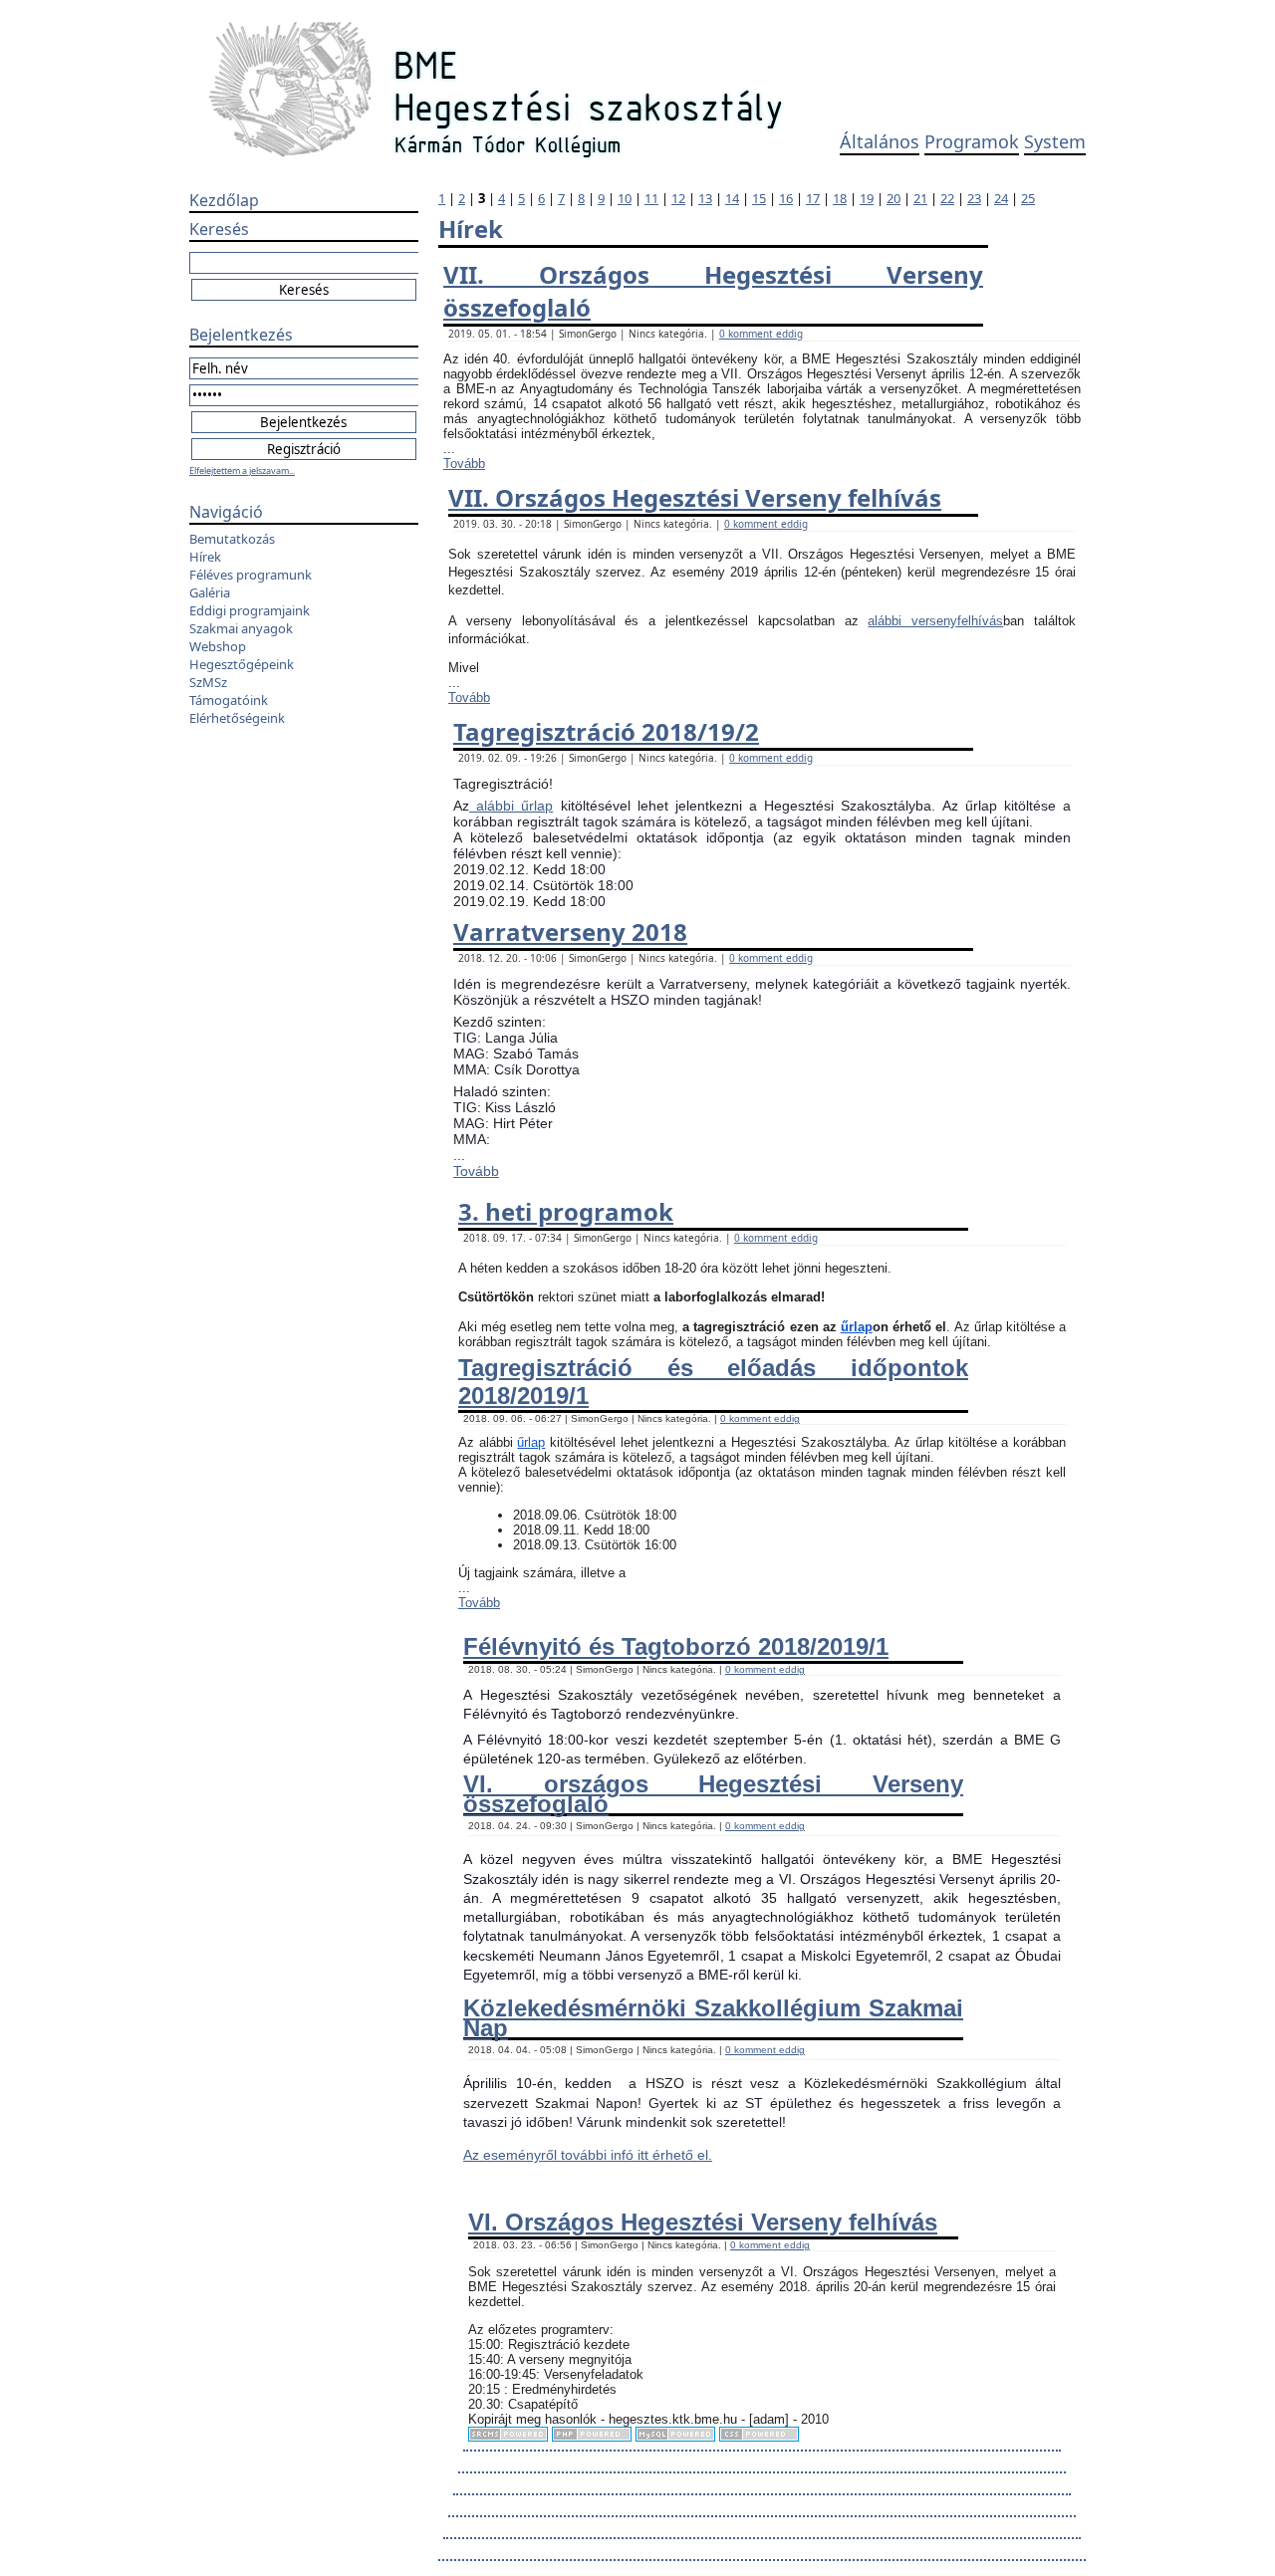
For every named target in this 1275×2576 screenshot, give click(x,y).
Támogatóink (229, 700)
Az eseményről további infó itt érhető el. (588, 2155)
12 (678, 198)
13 (705, 198)
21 (920, 198)
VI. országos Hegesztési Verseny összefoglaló (713, 1793)
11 (651, 198)
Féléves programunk (251, 575)
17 (813, 198)
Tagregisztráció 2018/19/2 (606, 731)
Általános (880, 141)
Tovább (464, 464)
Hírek (205, 557)
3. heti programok (566, 1211)
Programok (972, 141)
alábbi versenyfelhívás (935, 621)
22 (947, 198)
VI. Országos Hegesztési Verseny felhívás (703, 2222)
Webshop (218, 646)
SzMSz (208, 682)
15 (759, 198)
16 (786, 198)
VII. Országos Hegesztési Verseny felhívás (695, 497)
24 (1001, 198)
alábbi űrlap (511, 806)
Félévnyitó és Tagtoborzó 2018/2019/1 (676, 1646)
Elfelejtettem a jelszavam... (242, 470)
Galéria (210, 592)
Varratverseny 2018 (570, 932)
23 (974, 198)
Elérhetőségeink (237, 718)
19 (867, 198)
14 (732, 198)
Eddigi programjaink (250, 610)
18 (840, 198)
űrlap (857, 1327)
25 (1028, 198)
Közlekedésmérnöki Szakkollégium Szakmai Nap (713, 2017)
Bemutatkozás (232, 539)
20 (893, 198)
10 (625, 198)
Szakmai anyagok (241, 628)
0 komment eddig (761, 334)
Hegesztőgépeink (242, 664)
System (1055, 141)
